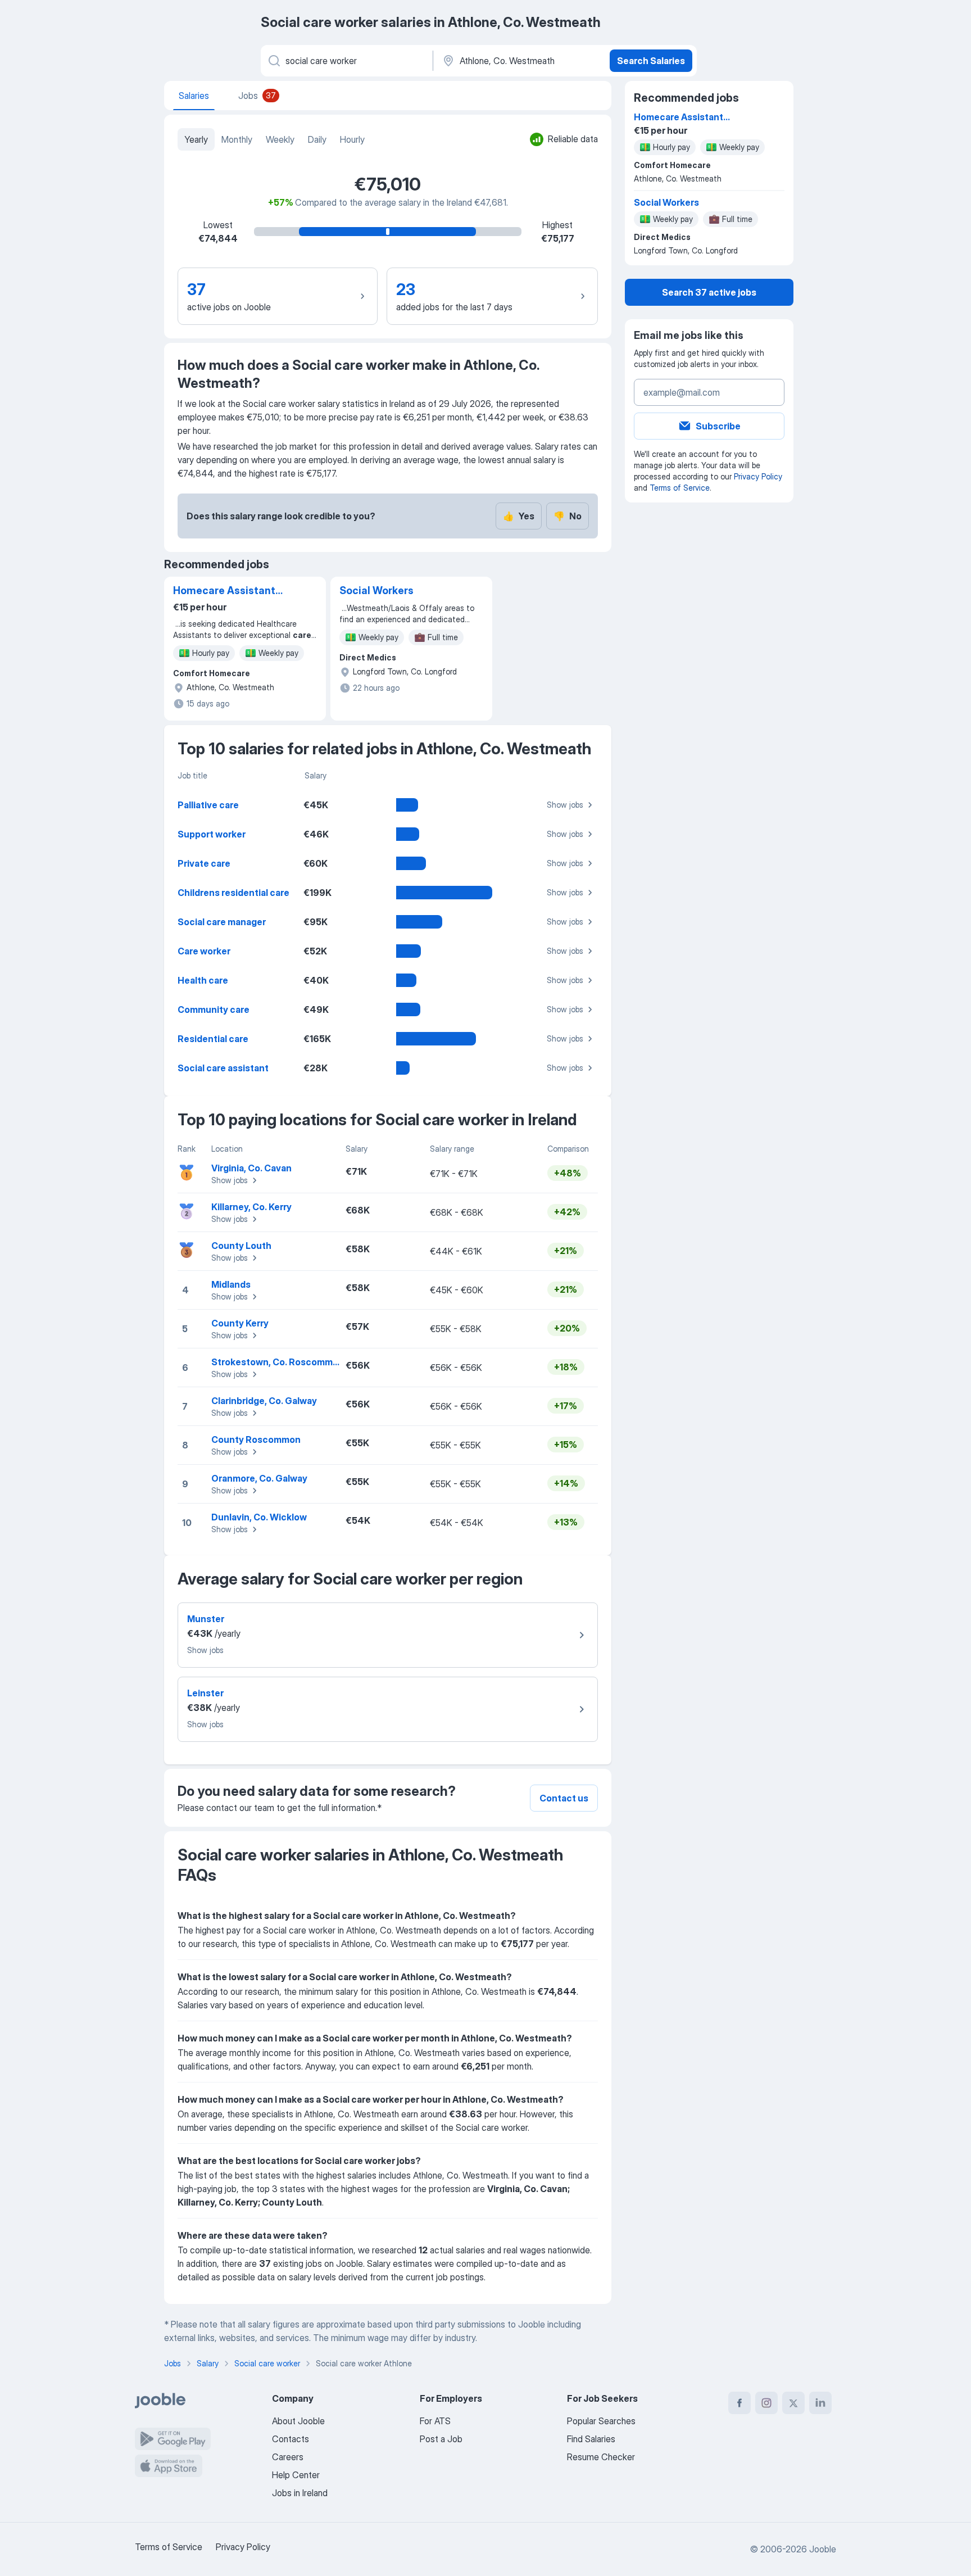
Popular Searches (601, 2421)
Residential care (213, 1039)
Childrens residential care (233, 893)
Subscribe (718, 426)
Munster (206, 1619)
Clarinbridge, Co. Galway (264, 1401)
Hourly (352, 139)
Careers (288, 2457)
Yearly (196, 139)
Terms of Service (680, 488)
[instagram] (766, 2403)
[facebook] (739, 2403)
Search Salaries (651, 61)
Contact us (564, 1798)
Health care (203, 980)
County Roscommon (256, 1439)
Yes (519, 516)
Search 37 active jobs (709, 292)
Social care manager (222, 922)
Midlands (231, 1284)
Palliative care (208, 805)
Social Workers (376, 590)
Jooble (823, 2549)
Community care (214, 1009)
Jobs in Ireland (300, 2493)
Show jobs (565, 805)
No (568, 516)
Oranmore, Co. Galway (259, 1478)
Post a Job (441, 2439)
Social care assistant (223, 1068)
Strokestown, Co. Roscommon (278, 1362)
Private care (204, 863)
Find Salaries (591, 2439)
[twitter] (793, 2403)
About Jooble (298, 2421)
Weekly (280, 139)
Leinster (205, 1693)
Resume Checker (601, 2457)
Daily (317, 139)
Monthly (237, 139)
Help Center (296, 2475)
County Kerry (240, 1323)
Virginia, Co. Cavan (251, 1168)
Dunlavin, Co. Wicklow (259, 1517)
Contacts (291, 2439)
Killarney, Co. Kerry (251, 1207)
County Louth (241, 1246)
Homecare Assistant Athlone (224, 591)
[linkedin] (820, 2403)
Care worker (204, 951)
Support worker (212, 834)
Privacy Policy (758, 476)
